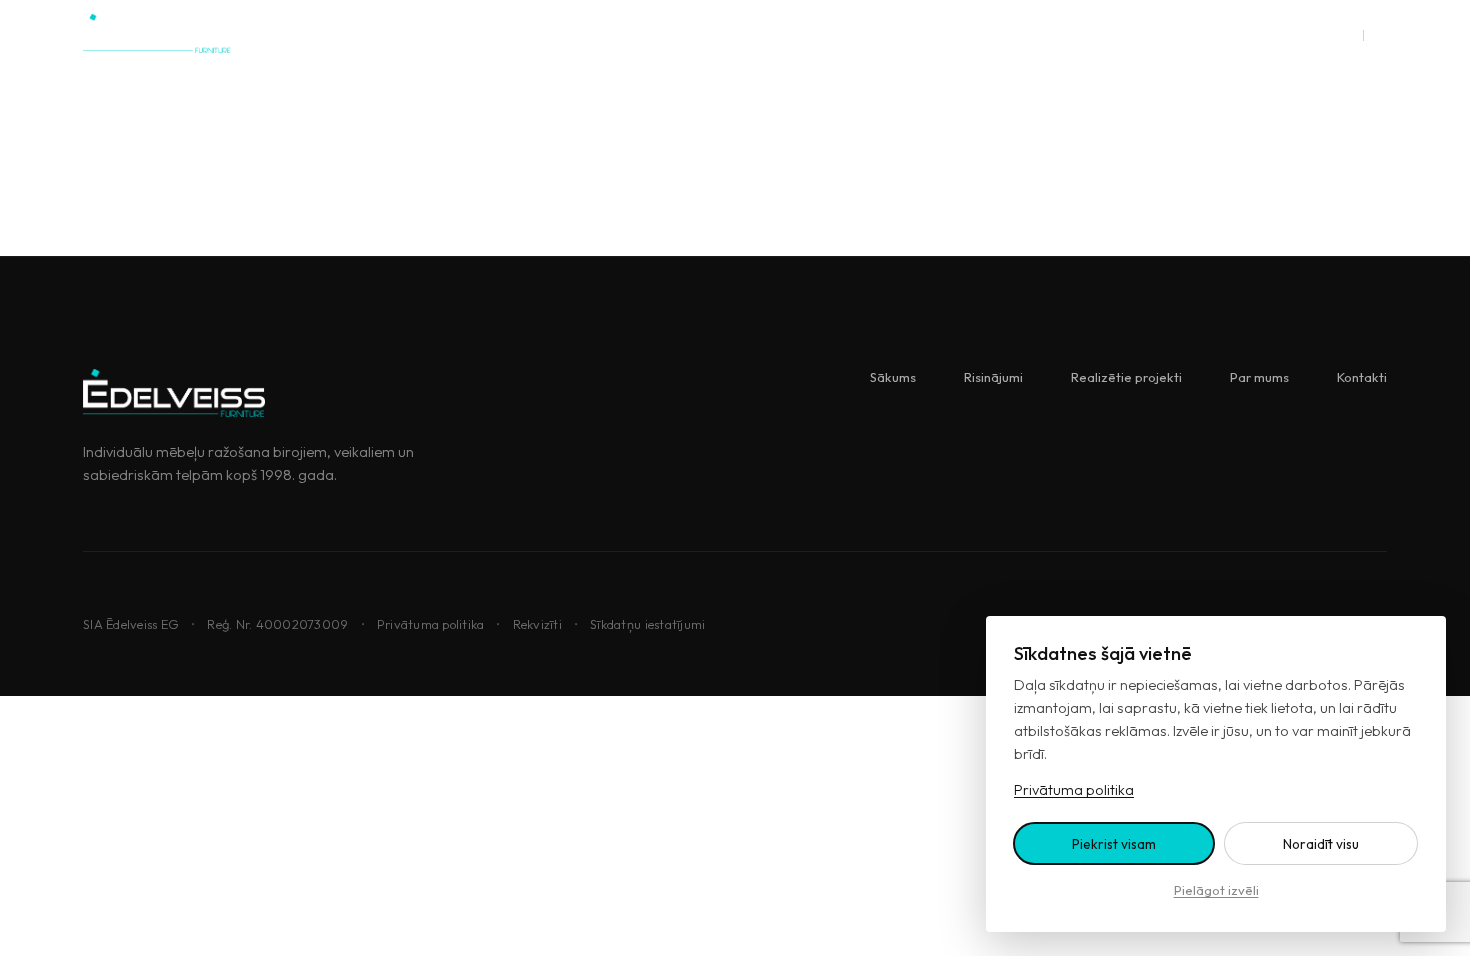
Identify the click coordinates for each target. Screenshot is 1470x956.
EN (1379, 33)
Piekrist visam (1114, 844)
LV (1347, 33)
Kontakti (928, 34)
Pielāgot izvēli (1216, 890)
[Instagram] (1202, 34)
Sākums (483, 34)
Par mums (833, 34)
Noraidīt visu (1321, 844)
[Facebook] (1297, 34)
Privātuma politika (431, 624)
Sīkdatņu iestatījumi (647, 624)
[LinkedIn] (1250, 34)
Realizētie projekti (705, 34)
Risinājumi (576, 34)
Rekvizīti (537, 624)
